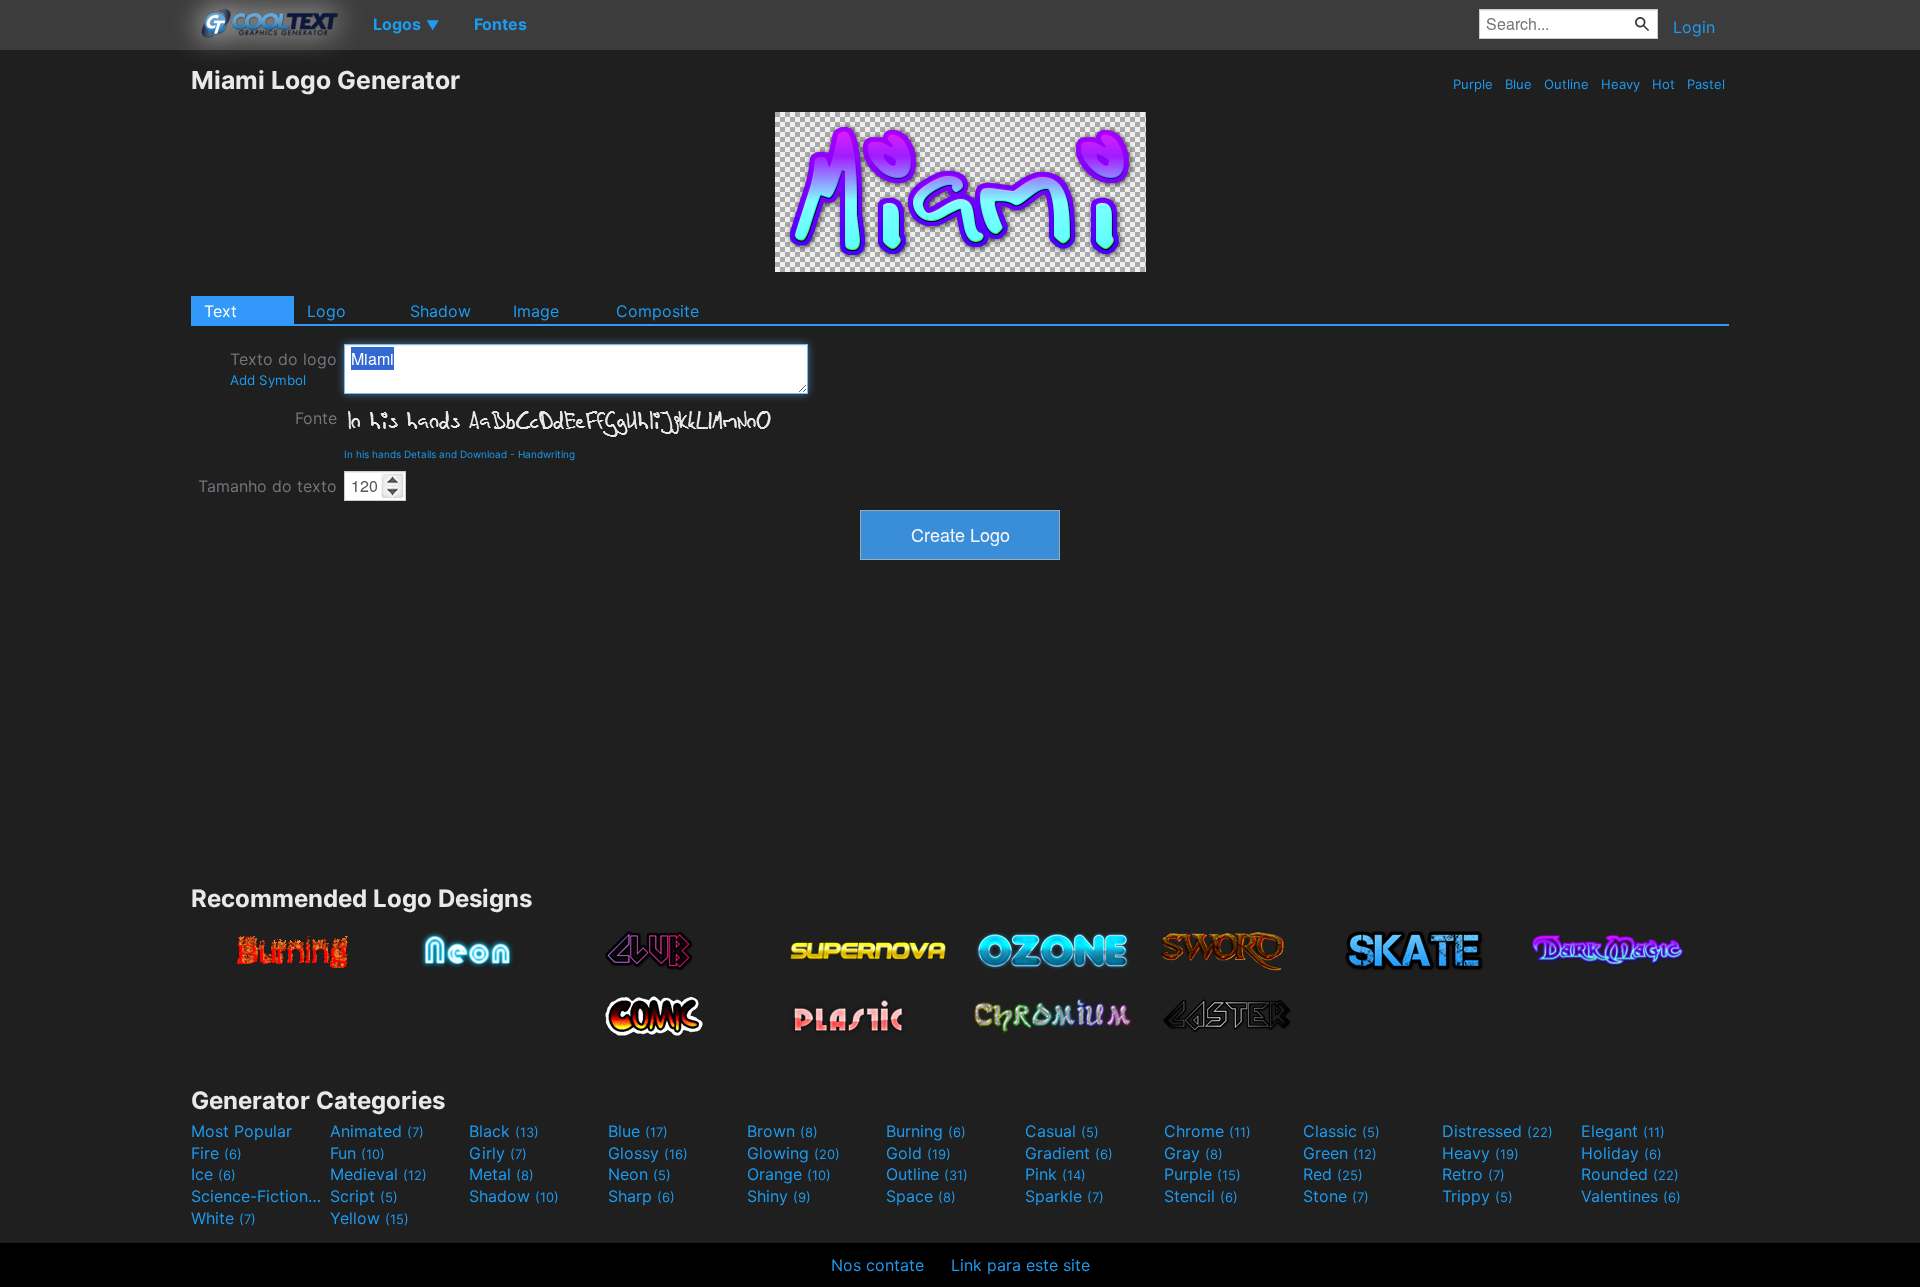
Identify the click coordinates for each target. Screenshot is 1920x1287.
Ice (213, 1174)
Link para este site (1020, 1265)
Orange (789, 1174)
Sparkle (1064, 1196)
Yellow (369, 1218)
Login (1694, 27)
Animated (377, 1131)
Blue (1518, 84)
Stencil (1201, 1196)
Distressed (1497, 1131)
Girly (498, 1153)
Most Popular (241, 1131)
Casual (1062, 1131)
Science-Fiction (258, 1196)
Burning (926, 1131)
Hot (1663, 84)
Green (1340, 1153)
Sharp (641, 1196)
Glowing (793, 1153)
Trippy (1477, 1196)
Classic (1341, 1131)
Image (536, 311)
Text (220, 311)
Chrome (1207, 1131)
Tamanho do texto (267, 486)
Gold (918, 1153)
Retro (1473, 1174)
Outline (1566, 84)
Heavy (1620, 84)
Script (364, 1196)
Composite (657, 311)
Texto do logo (283, 368)
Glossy (648, 1153)
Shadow (440, 311)
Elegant (1623, 1131)
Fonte (316, 418)
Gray (1193, 1153)
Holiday (1621, 1153)
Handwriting (546, 454)
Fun (357, 1153)
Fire (216, 1153)
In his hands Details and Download (425, 454)
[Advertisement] (95, 365)
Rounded (1630, 1174)
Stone (1336, 1196)
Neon (639, 1174)
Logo (326, 311)
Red (1333, 1174)
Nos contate (877, 1265)
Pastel (1706, 84)
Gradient (1069, 1153)
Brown (782, 1131)
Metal (501, 1174)
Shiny (779, 1196)
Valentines (1631, 1196)
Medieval (378, 1174)
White (223, 1218)
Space (921, 1196)
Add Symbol (268, 380)
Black (504, 1131)
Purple (1473, 84)
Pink (1055, 1174)
